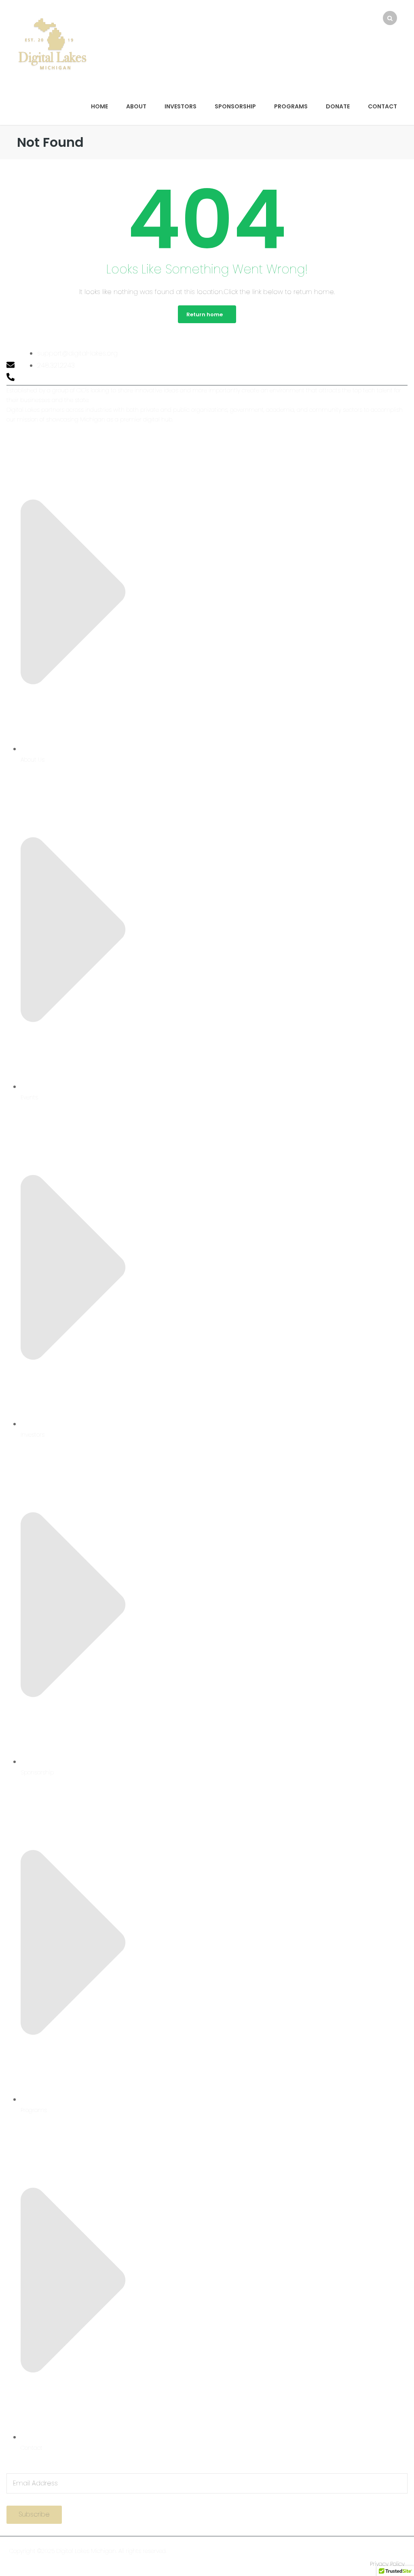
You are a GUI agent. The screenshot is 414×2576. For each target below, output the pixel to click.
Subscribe (34, 2514)
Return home (205, 314)
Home (99, 106)
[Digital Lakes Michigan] (52, 43)
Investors (181, 106)
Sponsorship (235, 106)
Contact (382, 106)
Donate (338, 106)
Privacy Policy (387, 2564)
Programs (291, 106)
